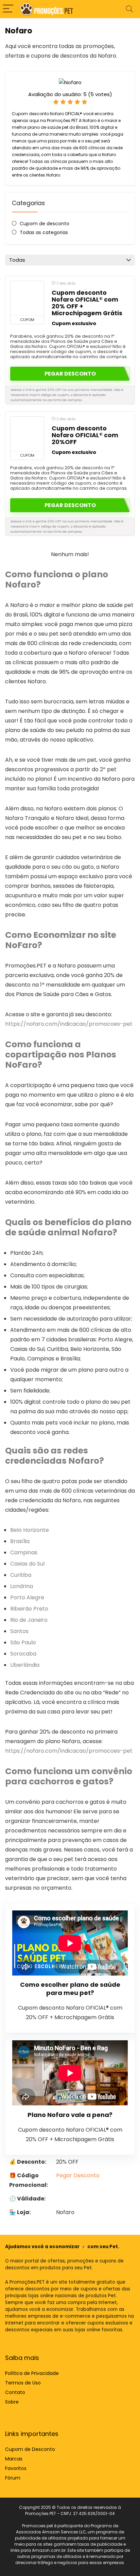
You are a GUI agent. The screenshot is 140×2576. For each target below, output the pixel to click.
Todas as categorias (44, 232)
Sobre (12, 2402)
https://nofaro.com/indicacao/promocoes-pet (69, 1024)
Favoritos (16, 2468)
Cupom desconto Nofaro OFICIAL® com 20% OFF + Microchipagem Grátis (87, 303)
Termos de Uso (23, 2383)
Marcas (14, 2459)
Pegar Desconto (78, 2175)
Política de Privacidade (32, 2373)
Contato (15, 2392)
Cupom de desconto (45, 224)
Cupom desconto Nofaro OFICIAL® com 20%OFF (85, 435)
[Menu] (8, 9)
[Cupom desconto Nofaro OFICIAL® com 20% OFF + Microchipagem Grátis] (27, 298)
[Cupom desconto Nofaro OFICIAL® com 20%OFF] (27, 434)
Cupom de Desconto (30, 2449)
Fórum (13, 2478)
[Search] (129, 9)
